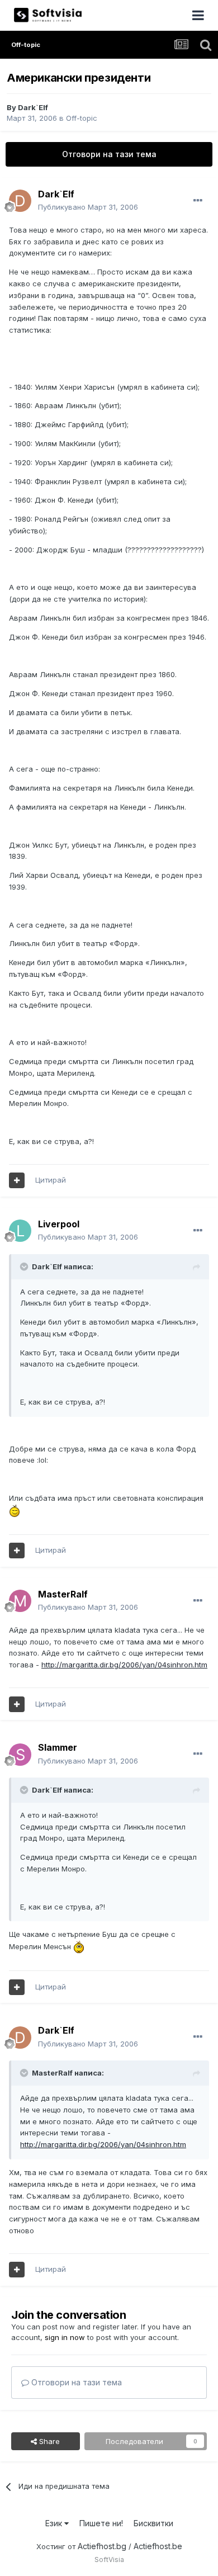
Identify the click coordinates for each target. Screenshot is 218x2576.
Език (55, 2523)
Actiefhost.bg (102, 2546)
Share (48, 2441)
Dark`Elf (33, 107)
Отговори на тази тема (109, 154)
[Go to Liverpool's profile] (20, 1231)
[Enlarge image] (15, 1510)
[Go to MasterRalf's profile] (20, 1601)
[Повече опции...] (198, 201)
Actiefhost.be (158, 2546)
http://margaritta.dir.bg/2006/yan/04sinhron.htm (124, 1665)
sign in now (65, 2337)
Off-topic (82, 118)
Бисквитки (153, 2523)
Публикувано (88, 207)
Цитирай (51, 1180)
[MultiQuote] (17, 1180)
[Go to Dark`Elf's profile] (20, 201)
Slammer (58, 1747)
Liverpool (59, 1224)
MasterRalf (63, 1594)
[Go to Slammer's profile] (20, 1755)
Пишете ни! (101, 2523)
